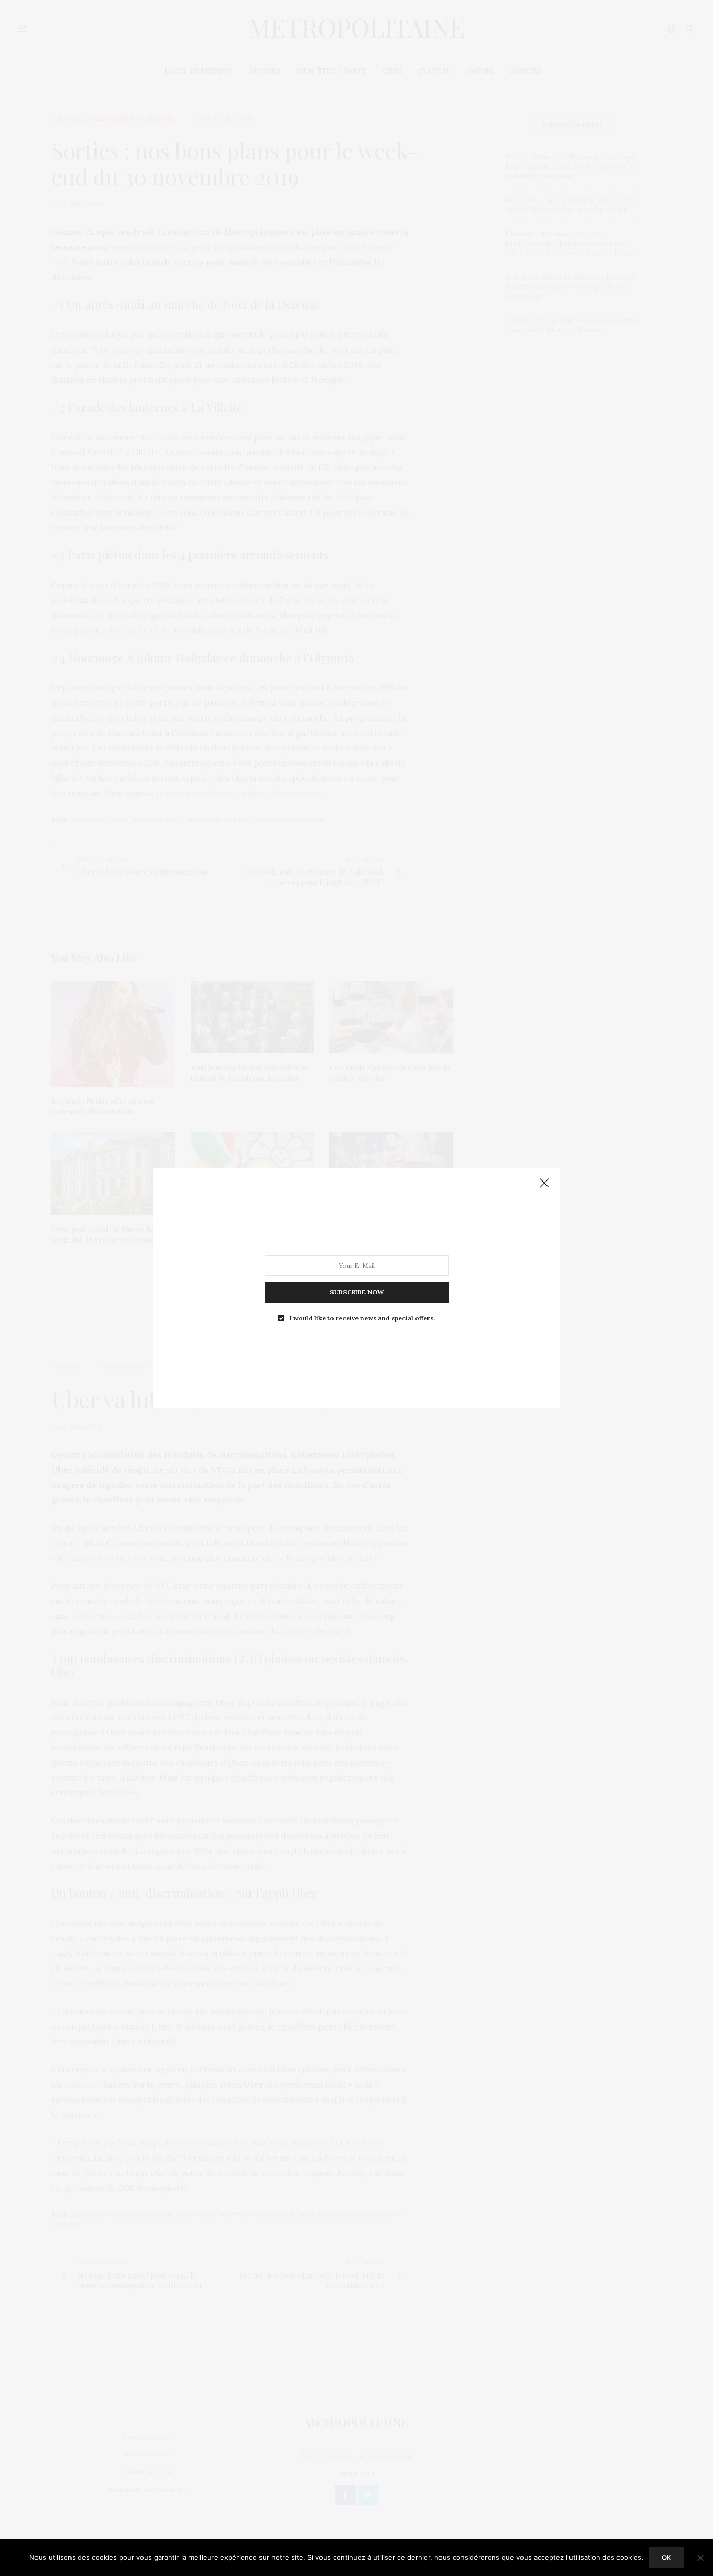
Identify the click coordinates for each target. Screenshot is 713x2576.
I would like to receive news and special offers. (362, 1318)
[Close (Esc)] (544, 1184)
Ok (666, 2557)
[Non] (700, 2558)
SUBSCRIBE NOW (357, 1292)
